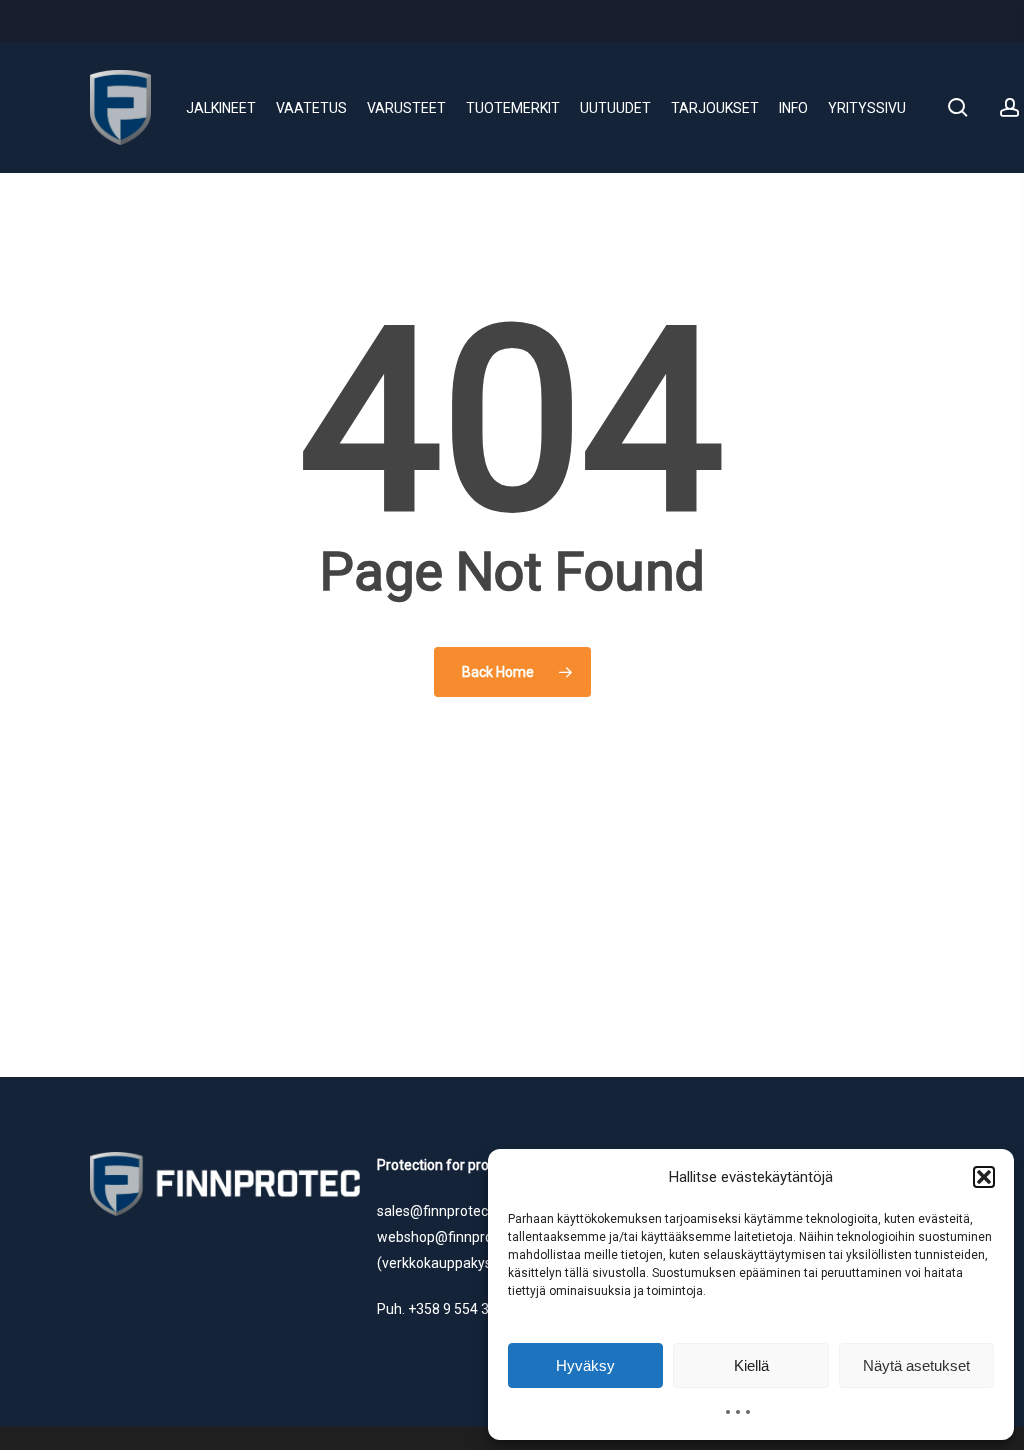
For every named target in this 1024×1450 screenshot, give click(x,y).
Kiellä (751, 1365)
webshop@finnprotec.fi (450, 1237)
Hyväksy (585, 1365)
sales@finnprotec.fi (438, 1211)
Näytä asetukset (916, 1365)
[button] (984, 1177)
